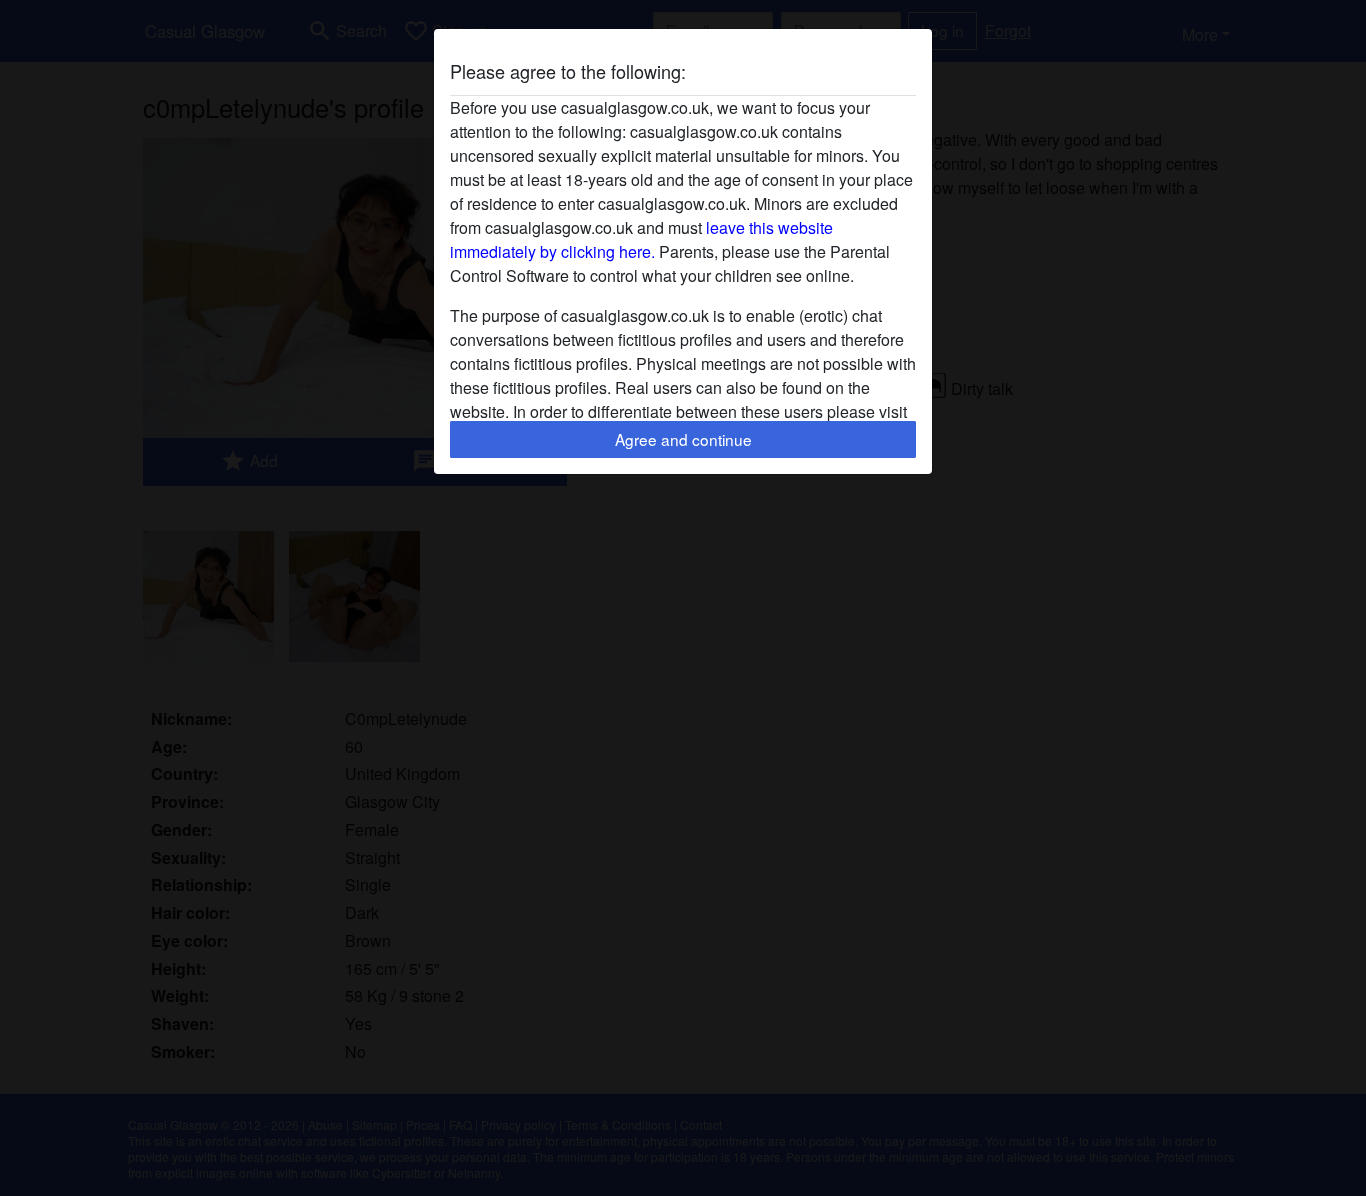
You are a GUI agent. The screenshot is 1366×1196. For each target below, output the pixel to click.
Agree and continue (683, 439)
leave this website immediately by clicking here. (641, 239)
